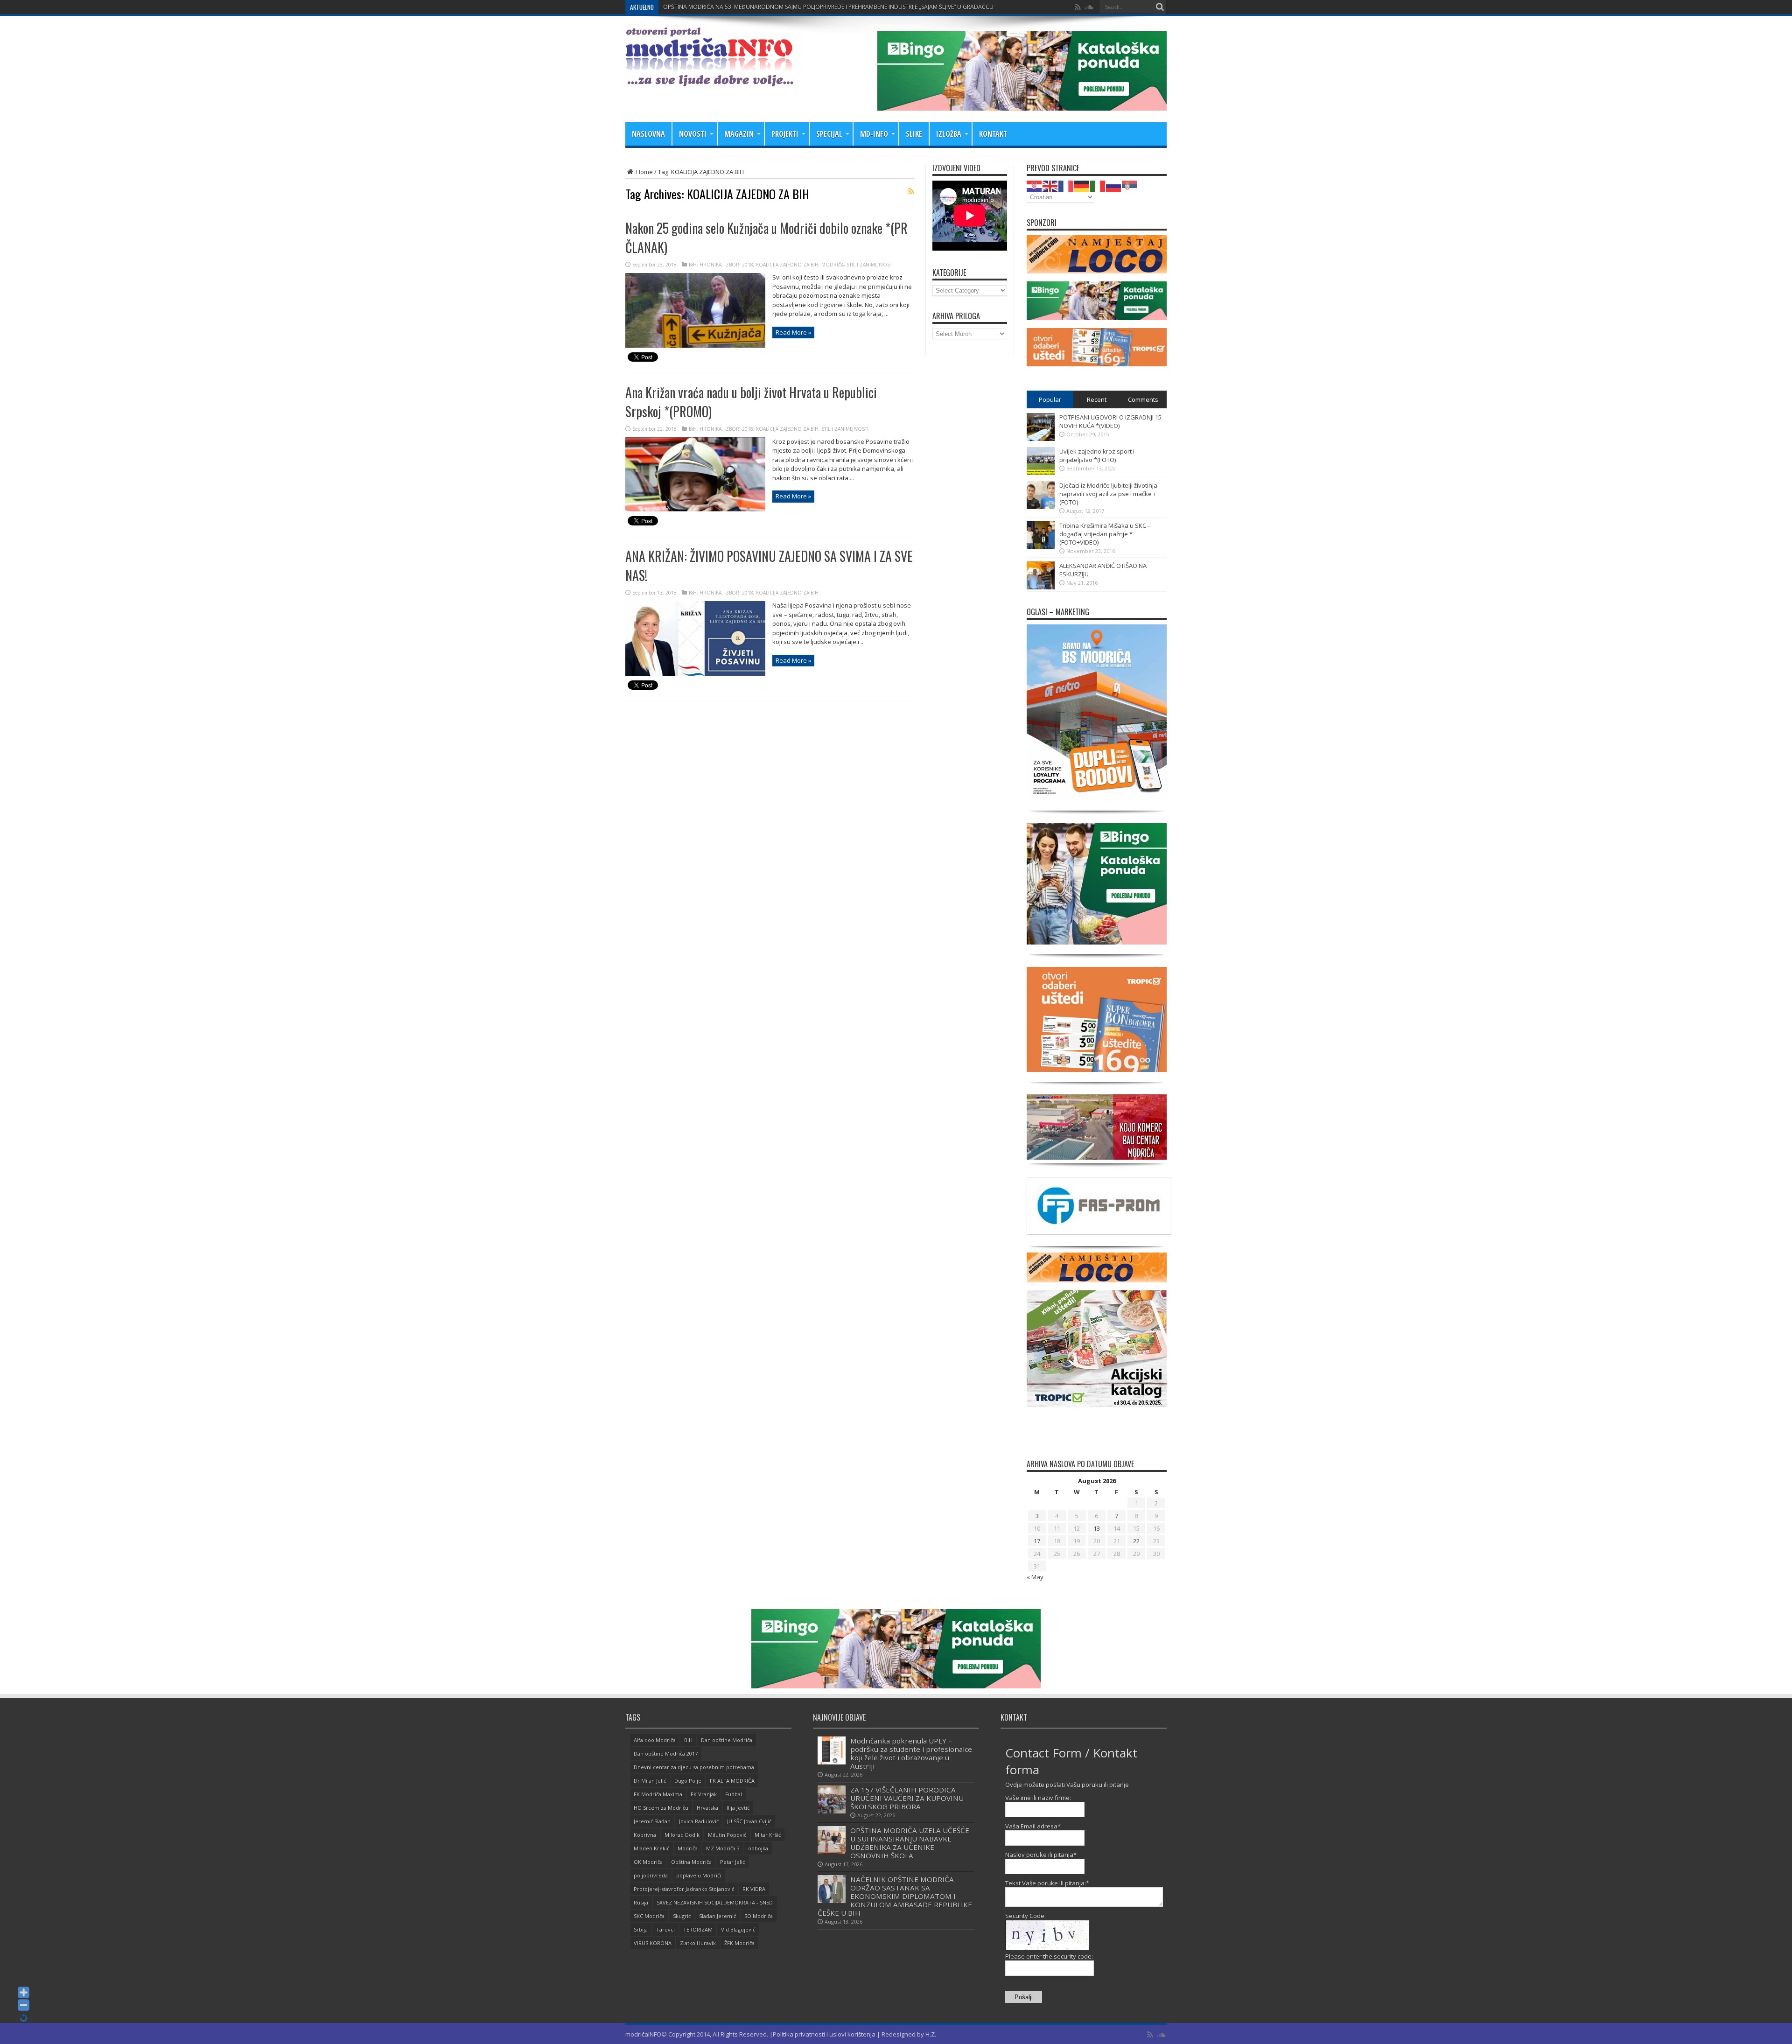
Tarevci (665, 1929)
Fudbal (734, 1794)
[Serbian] (1130, 185)
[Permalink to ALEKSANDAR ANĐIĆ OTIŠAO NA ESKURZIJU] (1041, 587)
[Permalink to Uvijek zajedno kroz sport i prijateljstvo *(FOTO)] (1041, 473)
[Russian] (1114, 185)
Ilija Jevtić (738, 1808)
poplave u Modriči (699, 1875)
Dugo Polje (688, 1781)
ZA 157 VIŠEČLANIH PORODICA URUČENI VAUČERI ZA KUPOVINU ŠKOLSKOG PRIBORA (775, 7)
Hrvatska (707, 1808)
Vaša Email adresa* (1033, 1826)
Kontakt (993, 134)
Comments (1143, 399)
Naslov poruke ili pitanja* (1041, 1855)
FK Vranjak (704, 1794)
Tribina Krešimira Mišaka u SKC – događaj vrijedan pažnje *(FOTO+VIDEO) (1105, 534)
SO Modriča (759, 1916)
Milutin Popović (727, 1835)
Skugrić (682, 1916)
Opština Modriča (691, 1862)
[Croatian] (1035, 185)
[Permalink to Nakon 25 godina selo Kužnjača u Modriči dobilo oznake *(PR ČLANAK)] (695, 345)
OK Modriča (648, 1862)
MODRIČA (833, 265)
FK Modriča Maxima (658, 1794)
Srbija (641, 1929)
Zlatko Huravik (698, 1943)
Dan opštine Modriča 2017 (666, 1753)
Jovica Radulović (699, 1821)
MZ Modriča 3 (723, 1848)
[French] (1066, 185)
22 (1136, 1541)
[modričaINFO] (709, 79)
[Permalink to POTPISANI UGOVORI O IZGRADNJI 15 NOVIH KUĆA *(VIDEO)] (1041, 439)
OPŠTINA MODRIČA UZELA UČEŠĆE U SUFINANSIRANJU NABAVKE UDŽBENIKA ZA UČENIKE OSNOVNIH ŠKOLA (910, 1843)
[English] (1050, 185)
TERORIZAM (698, 1929)
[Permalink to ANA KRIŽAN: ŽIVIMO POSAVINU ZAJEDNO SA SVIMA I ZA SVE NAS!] (695, 673)
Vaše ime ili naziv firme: (1038, 1798)
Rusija (641, 1902)
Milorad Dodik (682, 1835)
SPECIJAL (829, 134)
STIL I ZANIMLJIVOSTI (870, 265)
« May (1035, 1577)
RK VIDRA (754, 1889)
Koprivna (645, 1835)
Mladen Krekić (651, 1848)
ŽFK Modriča (739, 1943)
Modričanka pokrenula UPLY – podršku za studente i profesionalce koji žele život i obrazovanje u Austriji (911, 1753)
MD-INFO (874, 134)
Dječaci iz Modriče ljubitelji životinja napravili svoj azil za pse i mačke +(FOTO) (1108, 494)
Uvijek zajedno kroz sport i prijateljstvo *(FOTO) (1097, 455)
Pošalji (1024, 1997)
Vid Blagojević (738, 1929)
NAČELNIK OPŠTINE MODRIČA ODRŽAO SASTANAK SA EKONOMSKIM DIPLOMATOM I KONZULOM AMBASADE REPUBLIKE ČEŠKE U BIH (895, 1896)
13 (1097, 1528)
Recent (1097, 399)
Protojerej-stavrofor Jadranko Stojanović (684, 1889)
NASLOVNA (648, 134)
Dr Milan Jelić (650, 1781)
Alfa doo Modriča (655, 1740)
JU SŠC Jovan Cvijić (749, 1821)
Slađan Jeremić (717, 1916)
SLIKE (914, 134)
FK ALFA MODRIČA (732, 1781)
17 (1037, 1541)
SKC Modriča (649, 1916)
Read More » (793, 332)
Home (644, 172)
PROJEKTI (785, 134)
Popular (1050, 399)
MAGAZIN (739, 134)
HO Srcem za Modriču (661, 1808)
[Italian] (1098, 185)
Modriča (688, 1848)
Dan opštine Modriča (727, 1740)
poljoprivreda (651, 1875)
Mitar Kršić (768, 1835)
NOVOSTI (693, 134)
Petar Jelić (732, 1862)
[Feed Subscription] (911, 191)
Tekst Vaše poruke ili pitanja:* (1047, 1883)
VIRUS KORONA (653, 1943)
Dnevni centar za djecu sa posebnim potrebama (694, 1767)
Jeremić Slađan (652, 1821)
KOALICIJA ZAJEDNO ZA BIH (787, 265)
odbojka (758, 1848)
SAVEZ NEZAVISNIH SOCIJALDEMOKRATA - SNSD (715, 1902)
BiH (693, 265)
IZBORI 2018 (739, 265)
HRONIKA (710, 265)
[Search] (1160, 7)
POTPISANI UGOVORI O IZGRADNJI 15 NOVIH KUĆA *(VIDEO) (1110, 421)
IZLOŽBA (949, 134)
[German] (1082, 185)
